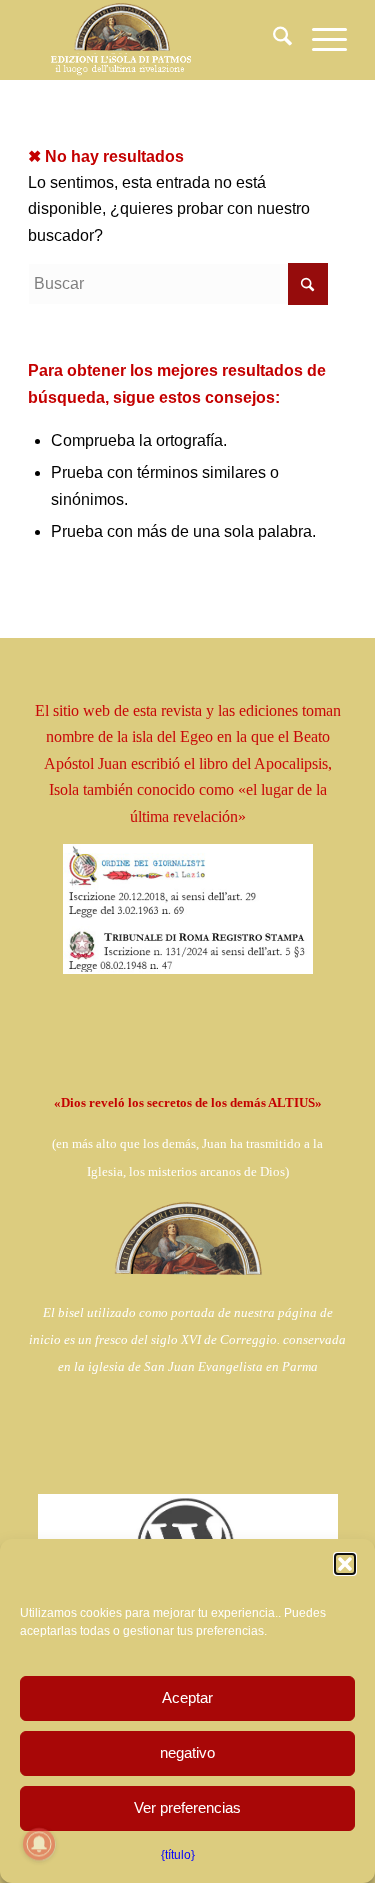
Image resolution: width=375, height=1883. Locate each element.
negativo (187, 1752)
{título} (178, 1855)
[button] (345, 1564)
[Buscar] (272, 40)
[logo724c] (155, 40)
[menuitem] (272, 40)
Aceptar (187, 1697)
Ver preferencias (187, 1807)
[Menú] (319, 40)
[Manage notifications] (39, 1844)
